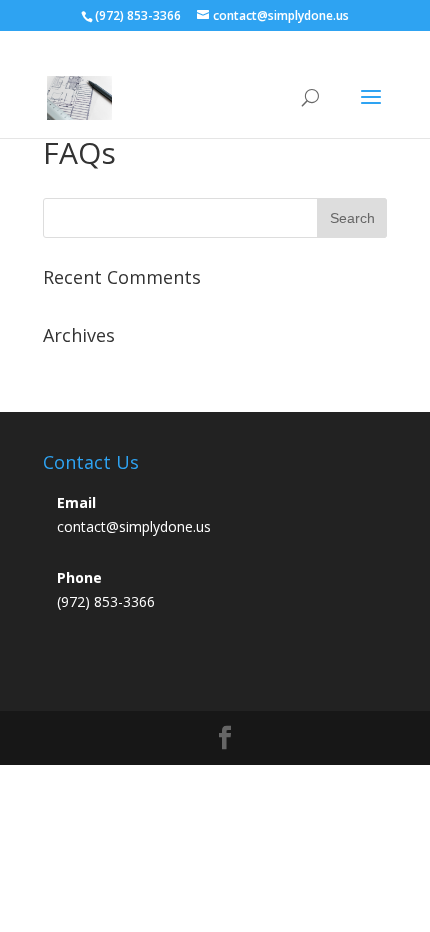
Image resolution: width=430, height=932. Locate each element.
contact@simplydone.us (134, 526)
